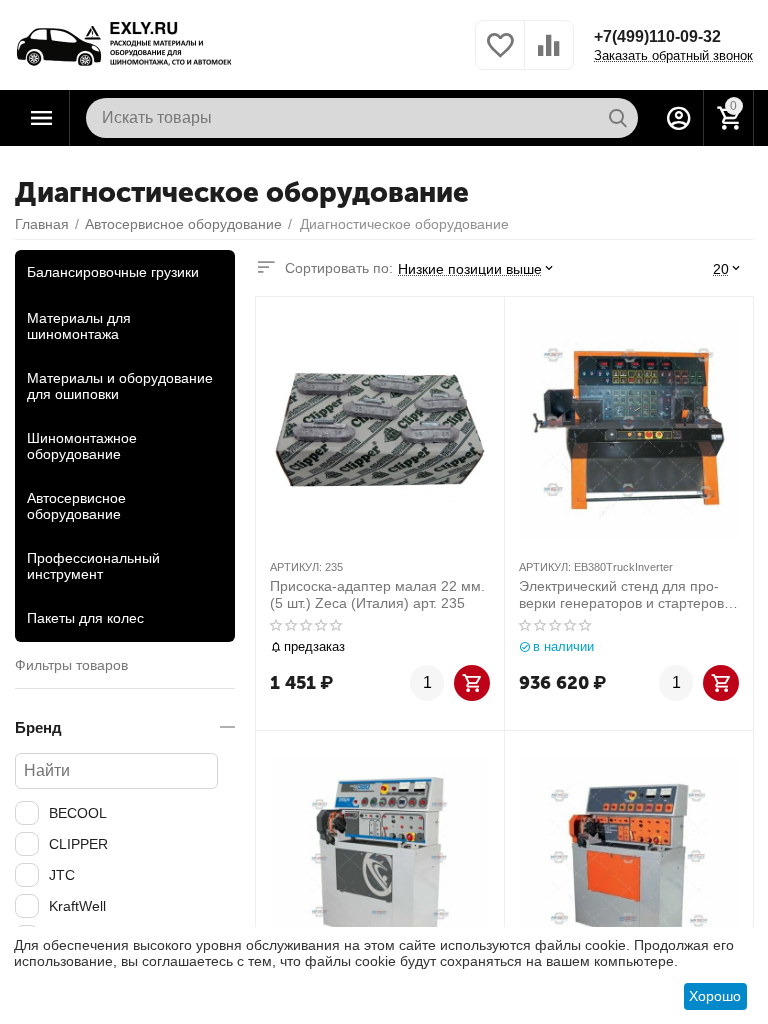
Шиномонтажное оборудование (82, 446)
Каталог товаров (42, 118)
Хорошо (715, 996)
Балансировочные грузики (113, 272)
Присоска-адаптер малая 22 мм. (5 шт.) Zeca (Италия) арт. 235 (377, 594)
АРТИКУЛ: (296, 567)
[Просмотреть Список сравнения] (549, 56)
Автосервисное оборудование (76, 506)
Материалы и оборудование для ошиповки (120, 386)
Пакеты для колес (85, 618)
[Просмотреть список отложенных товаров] (500, 56)
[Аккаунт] (679, 118)
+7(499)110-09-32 (657, 36)
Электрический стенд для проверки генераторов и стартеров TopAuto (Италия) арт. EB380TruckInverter (621, 595)
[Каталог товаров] (42, 118)
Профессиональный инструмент (93, 566)
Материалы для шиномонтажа (79, 326)
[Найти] (618, 118)
